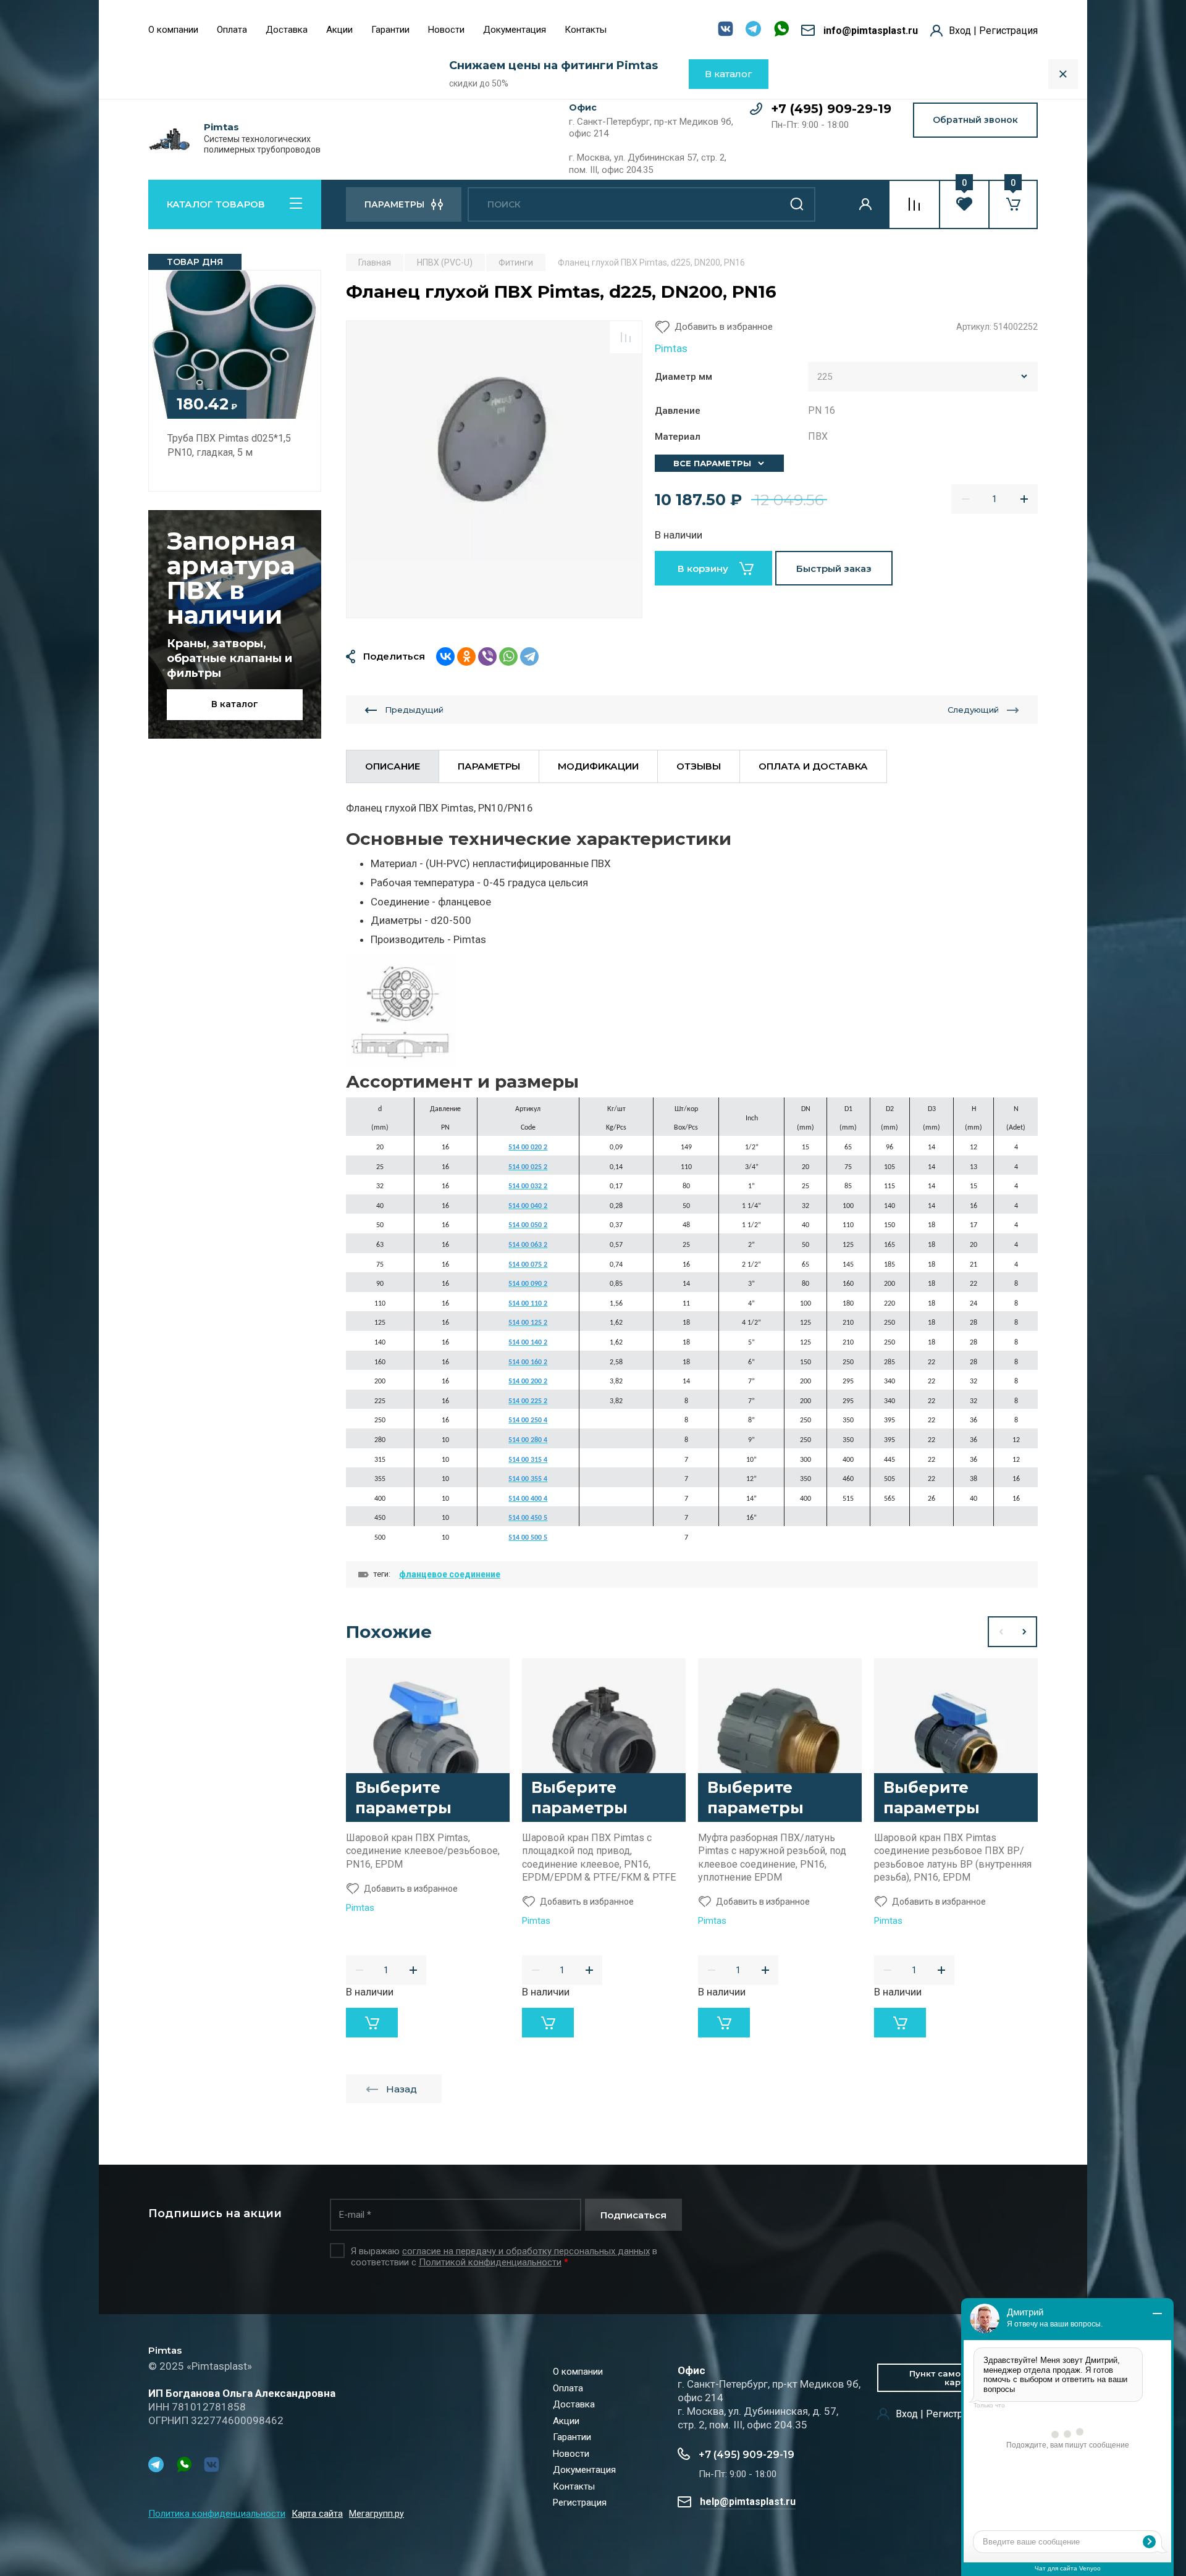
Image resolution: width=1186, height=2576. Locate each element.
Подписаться (633, 2215)
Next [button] (1025, 1632)
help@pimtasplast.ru (748, 2502)
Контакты (586, 30)
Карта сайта (317, 2514)
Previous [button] (1000, 1632)
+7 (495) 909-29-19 (831, 109)
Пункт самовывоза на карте (958, 2378)
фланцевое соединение (450, 1574)
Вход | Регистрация (993, 31)
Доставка (287, 30)
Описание (393, 766)
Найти (797, 204)
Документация (515, 30)
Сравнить (626, 337)
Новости (446, 30)
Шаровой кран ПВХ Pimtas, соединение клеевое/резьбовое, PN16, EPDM (423, 1851)
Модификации (598, 766)
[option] (494, 469)
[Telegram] (529, 657)
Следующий (973, 710)
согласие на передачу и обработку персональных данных (526, 2251)
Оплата (232, 30)
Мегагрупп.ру (376, 2514)
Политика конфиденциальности (217, 2514)
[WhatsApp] (508, 657)
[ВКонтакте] (445, 657)
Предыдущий (414, 710)
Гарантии (390, 30)
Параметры (489, 766)
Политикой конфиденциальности (490, 2262)
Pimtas (221, 127)
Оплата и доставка (813, 766)
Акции (339, 30)
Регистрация (580, 2503)
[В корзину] (372, 2023)
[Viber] (487, 657)
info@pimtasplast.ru (871, 31)
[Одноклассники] (466, 657)
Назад (402, 2089)
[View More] (625, 31)
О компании (173, 30)
